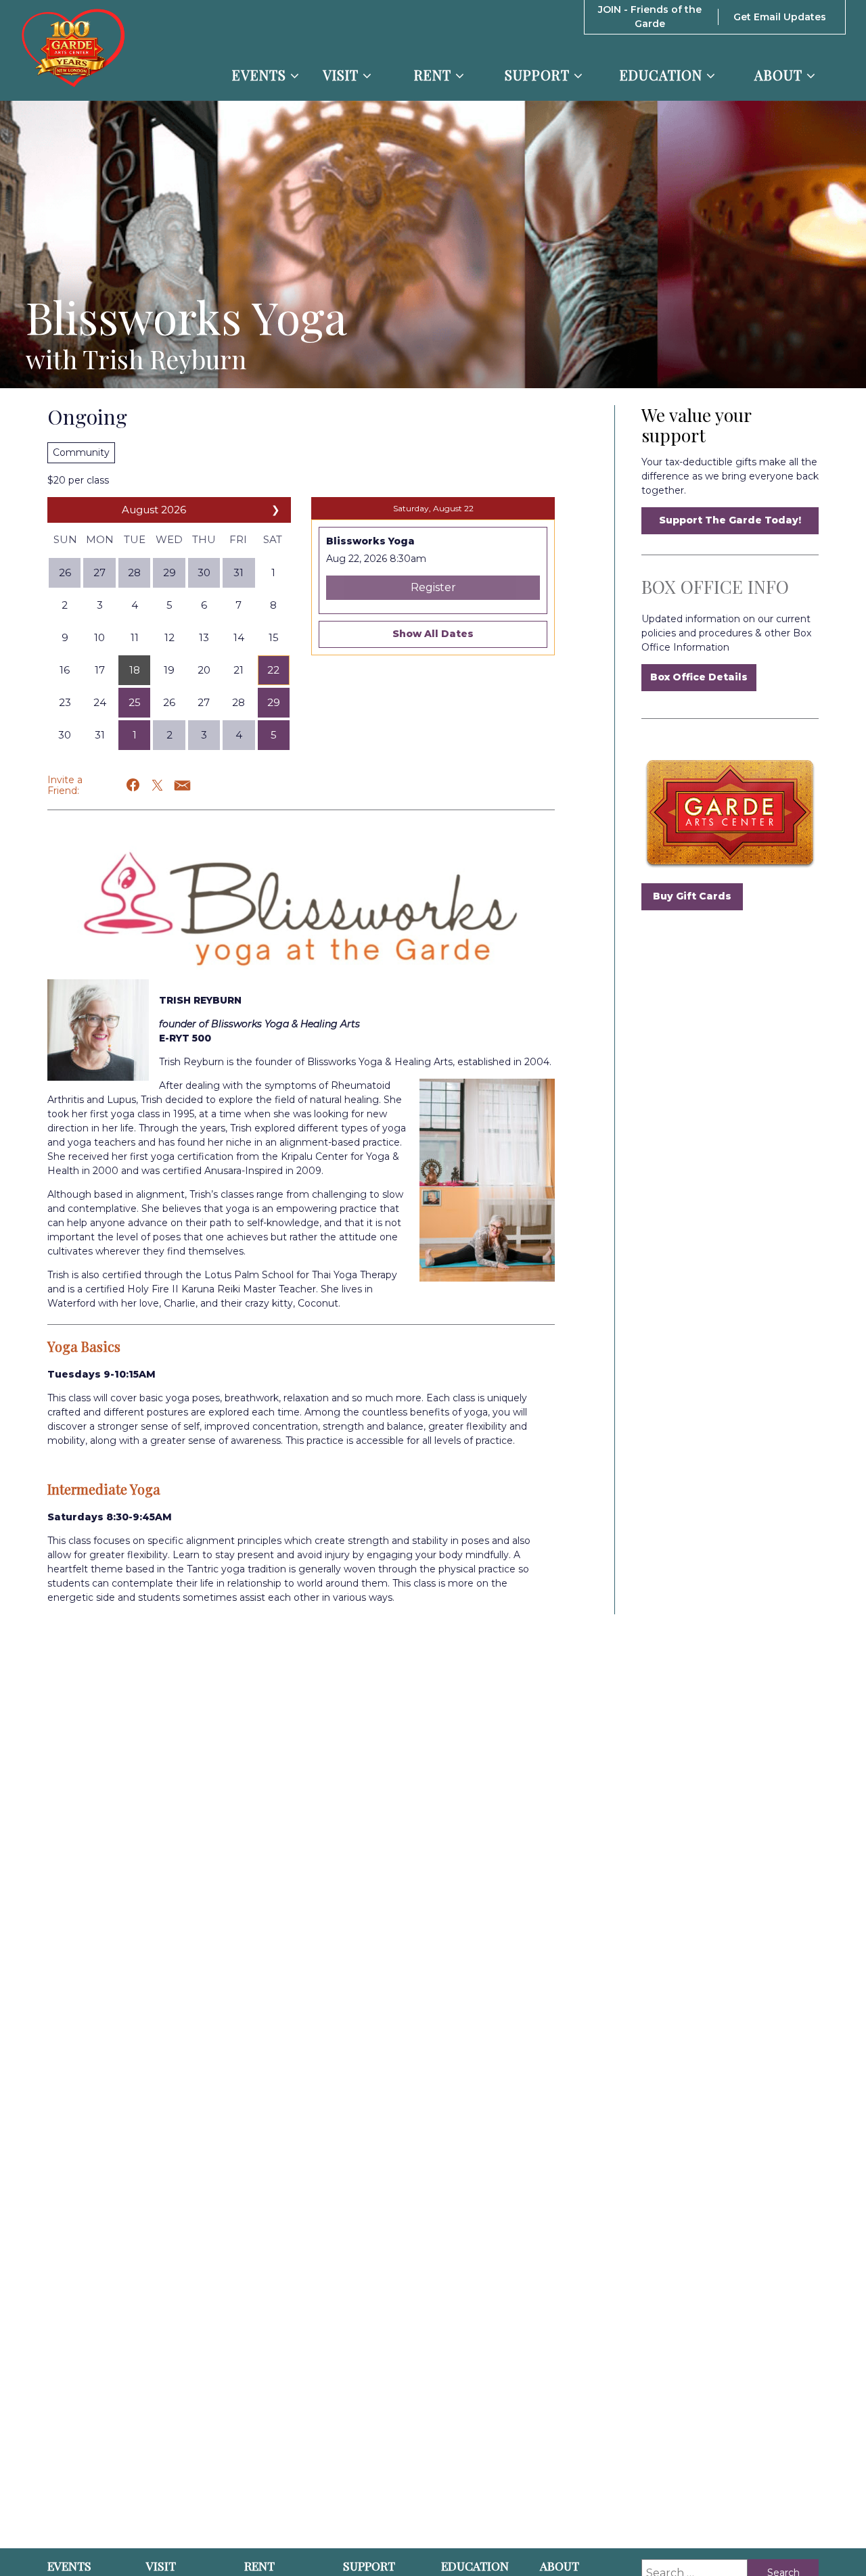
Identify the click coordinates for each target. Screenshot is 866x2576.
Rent (435, 75)
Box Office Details (699, 677)
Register (433, 587)
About (780, 75)
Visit (343, 75)
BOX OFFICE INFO (715, 587)
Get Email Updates (780, 17)
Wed (169, 539)
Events (261, 75)
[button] (134, 670)
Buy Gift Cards (692, 896)
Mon (100, 539)
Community (81, 452)
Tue (135, 539)
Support (539, 75)
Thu (204, 539)
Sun (65, 539)
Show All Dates (433, 634)
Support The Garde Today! (730, 520)
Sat (273, 539)
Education (663, 75)
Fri (238, 539)
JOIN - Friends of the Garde (650, 17)
